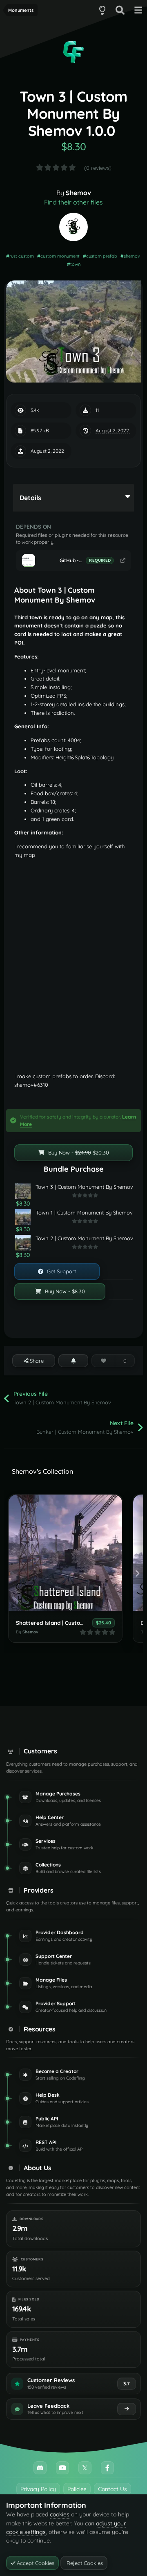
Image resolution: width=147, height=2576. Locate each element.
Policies (77, 2489)
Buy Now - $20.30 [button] (78, 1152)
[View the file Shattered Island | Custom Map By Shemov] (65, 1553)
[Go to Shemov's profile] (73, 227)
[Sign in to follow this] (73, 1361)
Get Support (61, 1271)
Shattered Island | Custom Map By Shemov (72, 1623)
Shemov (78, 193)
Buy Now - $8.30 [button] (64, 1291)
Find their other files (73, 202)
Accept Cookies (35, 2563)
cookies (60, 2514)
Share (36, 1361)
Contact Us (112, 2489)
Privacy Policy (38, 2489)
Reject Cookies (84, 2563)
